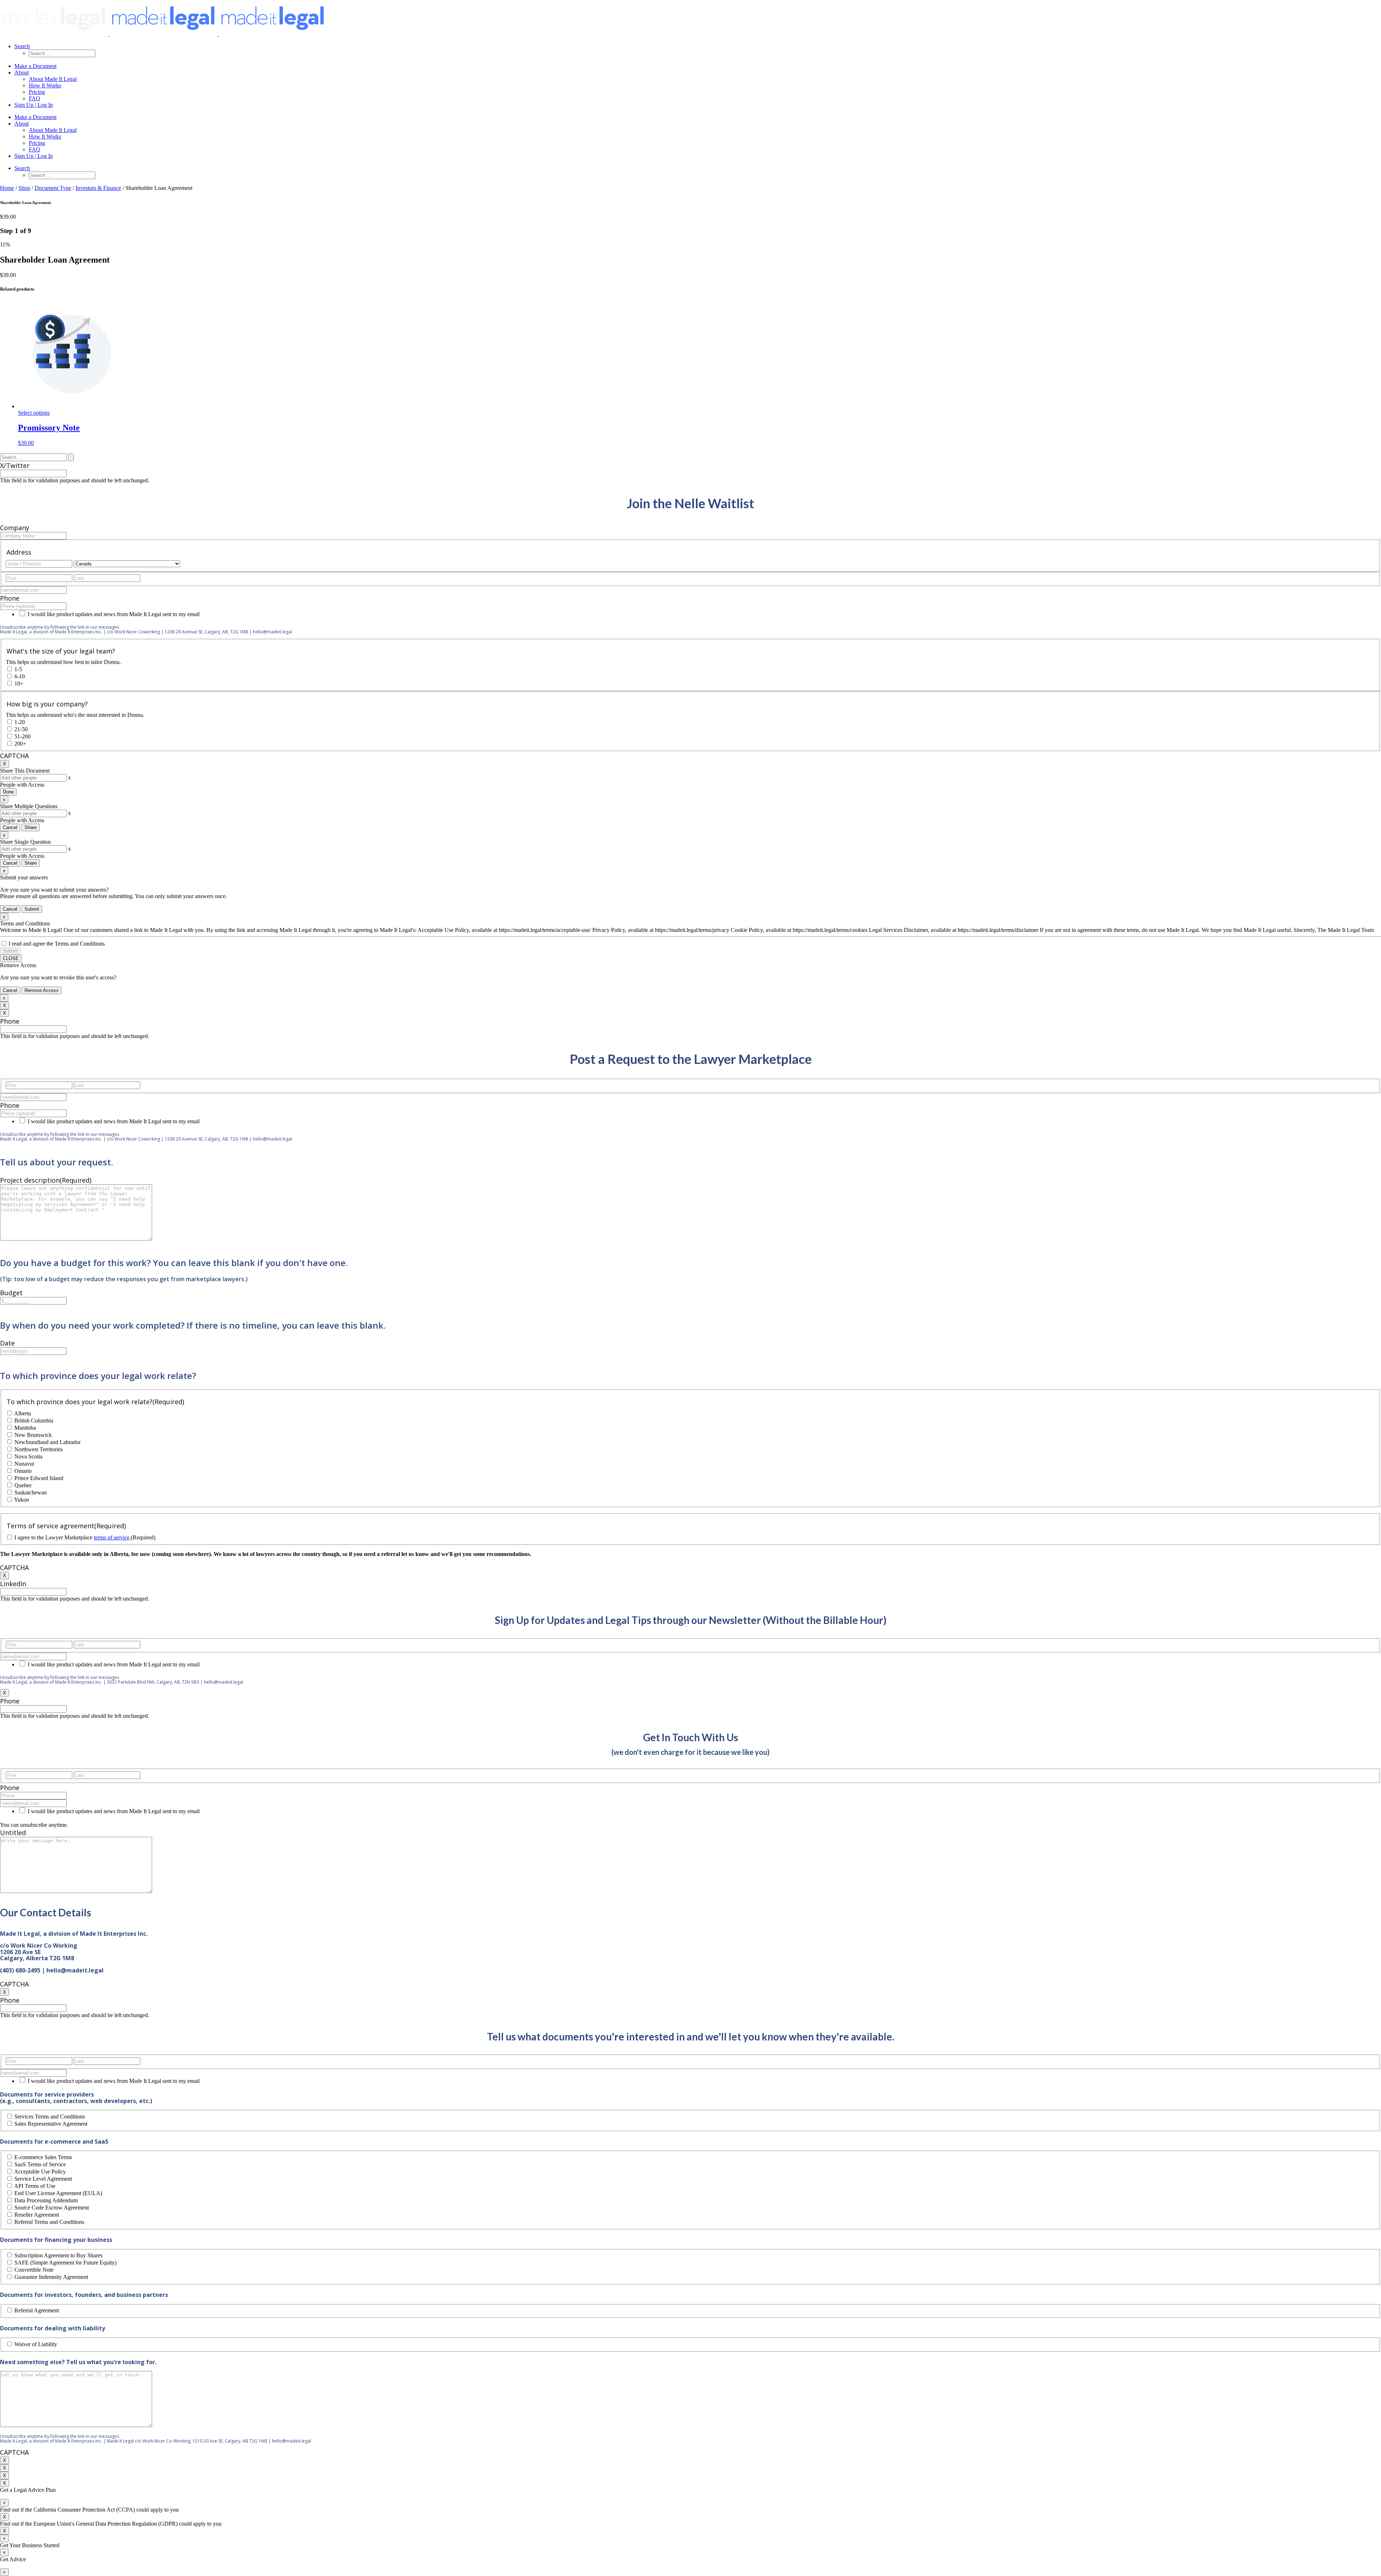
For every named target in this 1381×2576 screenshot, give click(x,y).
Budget (11, 1293)
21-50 (21, 729)
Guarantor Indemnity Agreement (51, 2277)
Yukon (22, 1500)
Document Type (53, 188)
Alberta (22, 1413)
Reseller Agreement (37, 2215)
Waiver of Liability (36, 2344)
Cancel (10, 827)
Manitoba (25, 1428)
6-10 (20, 676)
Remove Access (42, 990)
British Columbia (34, 1421)
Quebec (23, 1485)
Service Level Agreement (43, 2179)
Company (15, 528)
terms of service (112, 1537)
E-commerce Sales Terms (43, 2157)
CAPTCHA (14, 756)
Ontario (23, 1471)
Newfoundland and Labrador (47, 1442)
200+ (20, 744)
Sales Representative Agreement (51, 2124)
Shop (24, 188)
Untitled (13, 1833)
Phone (10, 598)
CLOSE (11, 958)
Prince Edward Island (39, 1478)
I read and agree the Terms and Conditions (57, 944)
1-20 (20, 722)
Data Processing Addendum (46, 2200)
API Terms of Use (35, 2186)
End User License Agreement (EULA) (58, 2193)
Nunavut (24, 1464)
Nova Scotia (28, 1457)
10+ (19, 684)
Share (31, 827)
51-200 (22, 736)
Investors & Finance (98, 188)
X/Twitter (15, 465)
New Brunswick (33, 1435)
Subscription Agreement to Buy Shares (58, 2255)
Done (8, 792)
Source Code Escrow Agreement (52, 2208)
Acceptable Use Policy (40, 2172)
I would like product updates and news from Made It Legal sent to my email (114, 614)
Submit (32, 909)
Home (7, 188)
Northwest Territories (38, 1449)
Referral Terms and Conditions (49, 2222)
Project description (46, 1180)
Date (7, 1343)
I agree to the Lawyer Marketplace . (85, 1537)
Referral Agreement (37, 2310)
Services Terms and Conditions (50, 2117)
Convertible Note (34, 2270)
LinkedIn (13, 1584)
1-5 (18, 669)
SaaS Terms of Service (40, 2164)
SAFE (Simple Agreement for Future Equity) (65, 2263)
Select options (34, 413)
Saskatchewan (31, 1492)
